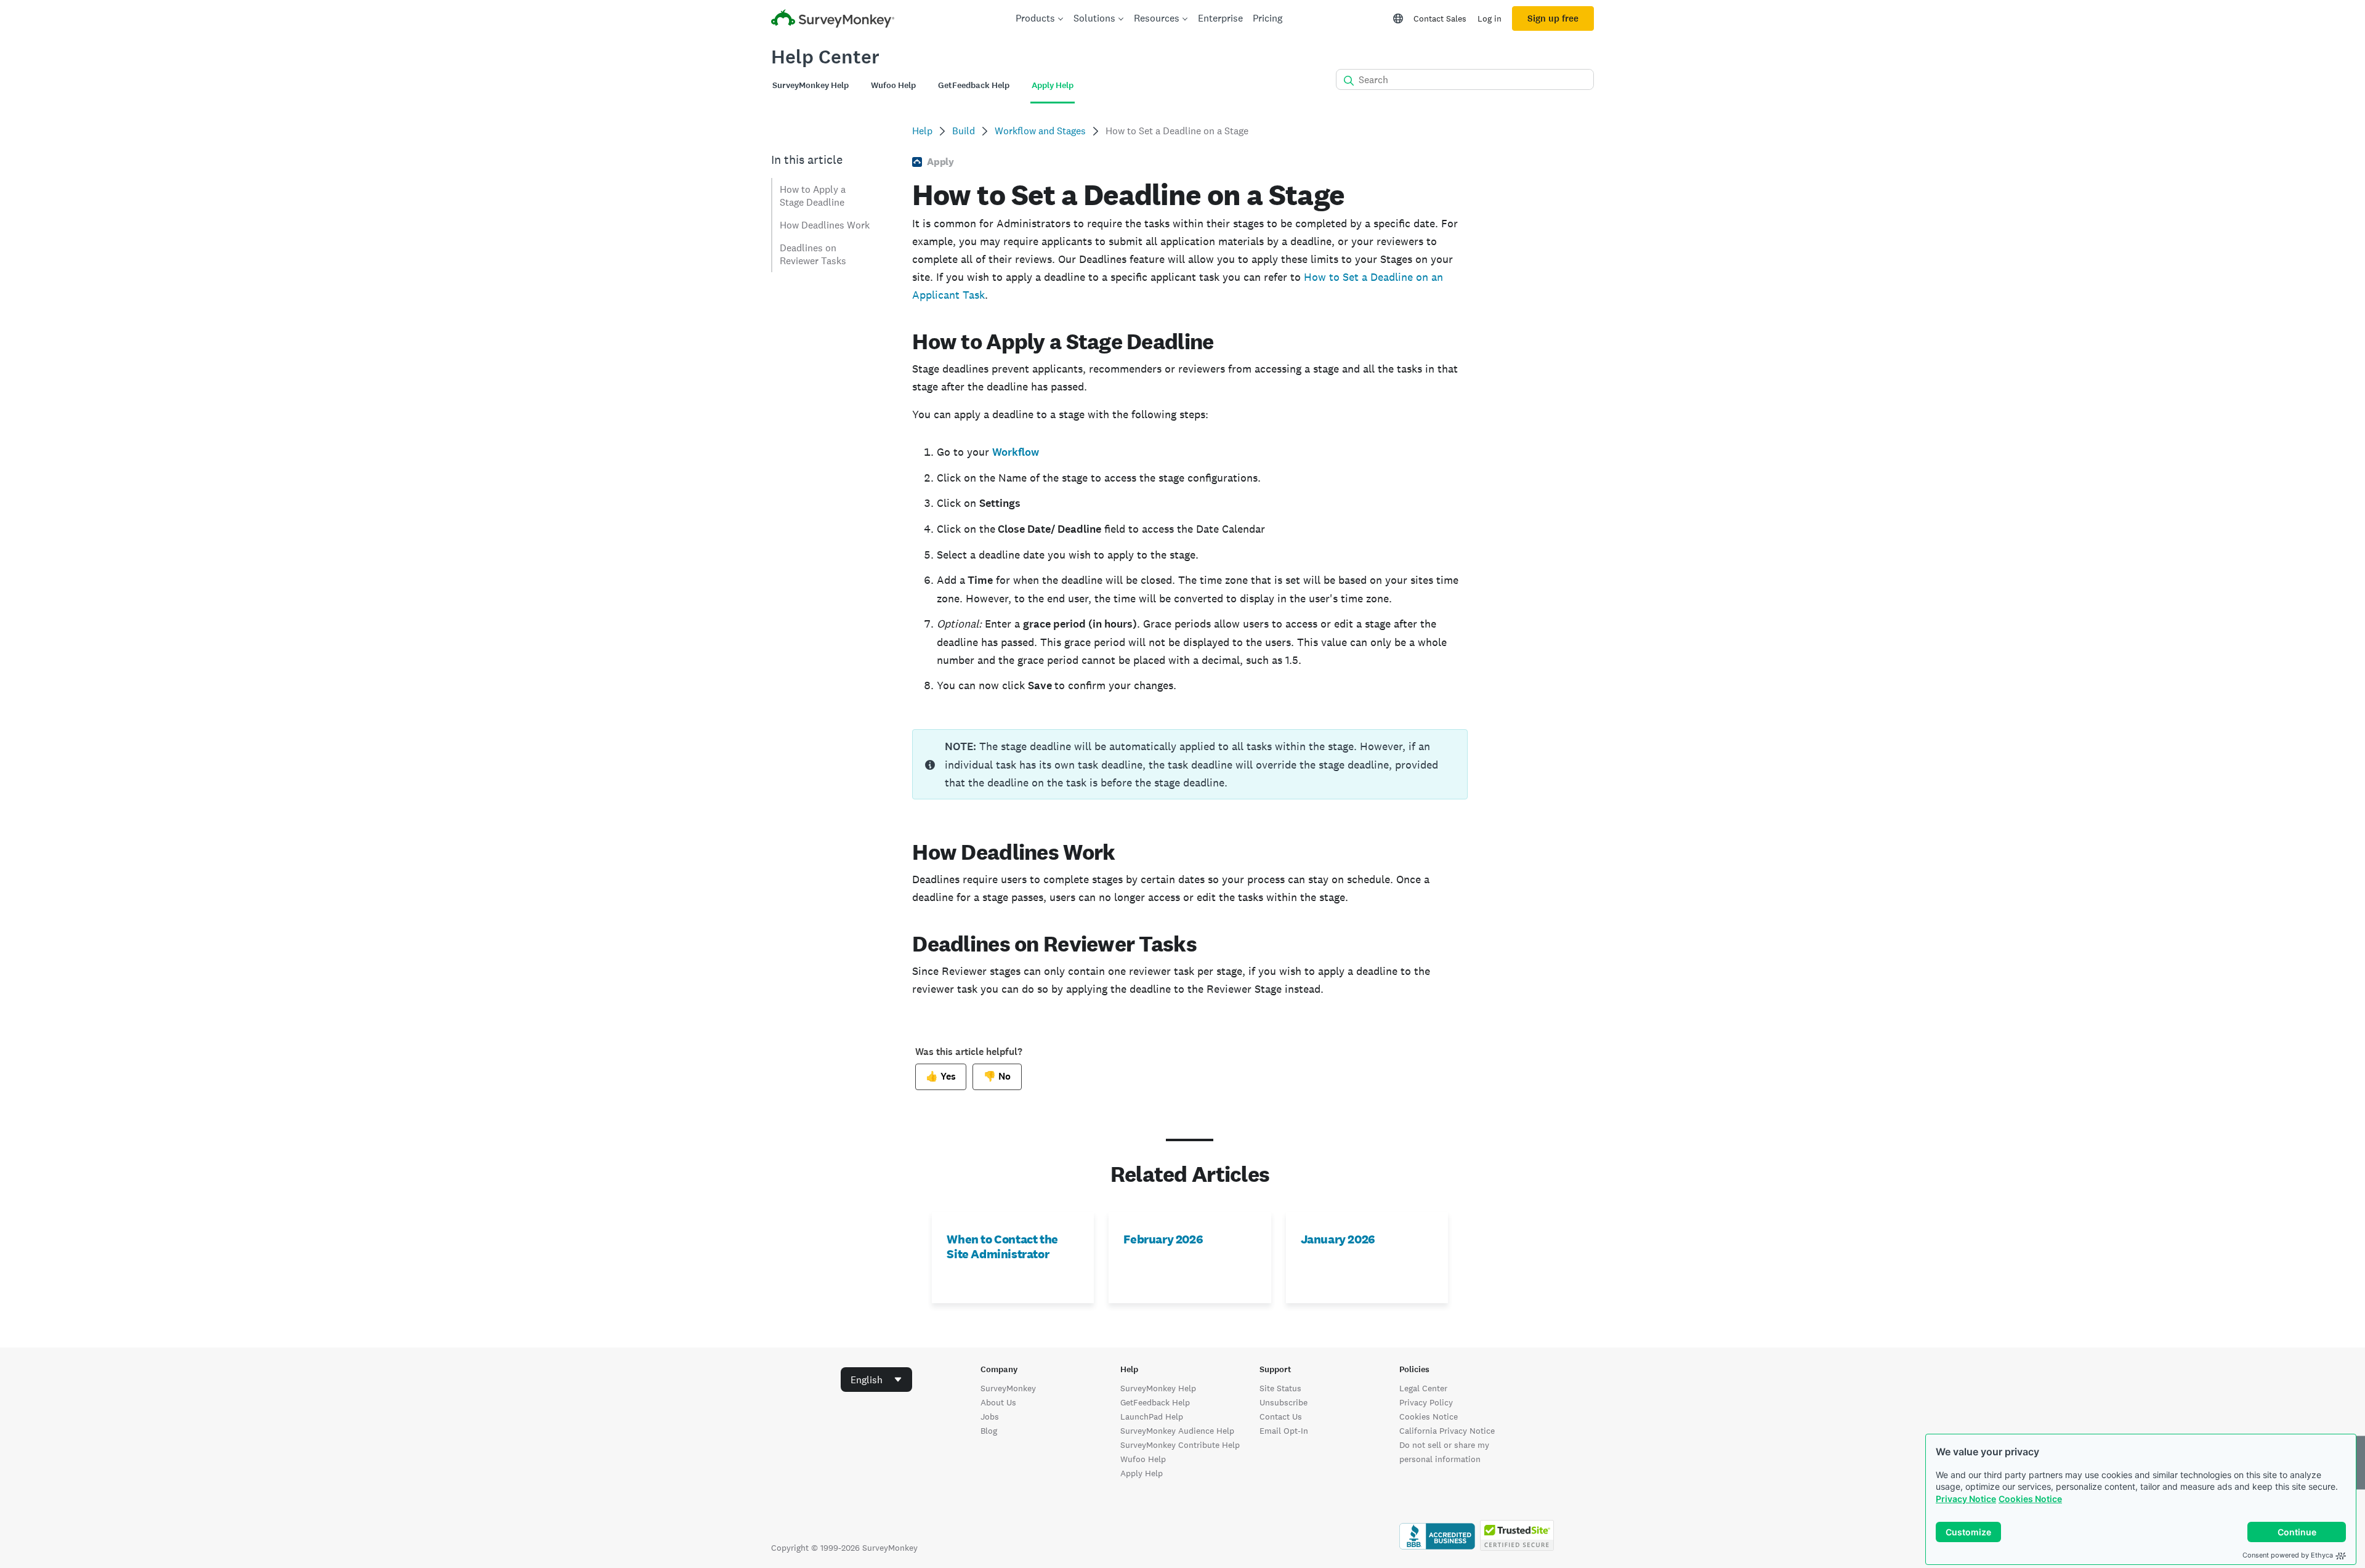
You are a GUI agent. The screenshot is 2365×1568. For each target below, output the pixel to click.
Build (964, 131)
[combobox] (876, 1380)
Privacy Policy (1426, 1402)
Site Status (1280, 1388)
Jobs (990, 1416)
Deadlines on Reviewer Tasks (813, 254)
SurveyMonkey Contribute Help (1180, 1445)
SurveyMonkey (1008, 1388)
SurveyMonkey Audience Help (1177, 1431)
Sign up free (1553, 18)
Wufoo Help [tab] (893, 85)
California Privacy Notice (1447, 1431)
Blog (989, 1431)
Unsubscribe (1284, 1402)
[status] (1190, 764)
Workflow (1016, 452)
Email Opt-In (1284, 1431)
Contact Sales (1440, 18)
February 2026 (1163, 1239)
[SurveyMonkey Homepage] (833, 20)
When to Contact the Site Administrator (1002, 1247)
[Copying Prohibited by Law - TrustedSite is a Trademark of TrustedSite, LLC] (1517, 1548)
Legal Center (1423, 1388)
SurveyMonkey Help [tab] (811, 85)
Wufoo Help (1143, 1459)
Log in (1490, 18)
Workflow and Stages (1040, 131)
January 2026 (1338, 1239)
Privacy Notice (1966, 1499)
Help (922, 131)
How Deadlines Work (825, 225)
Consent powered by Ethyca (2288, 1555)
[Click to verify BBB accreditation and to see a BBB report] (1437, 1548)
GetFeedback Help (1155, 1402)
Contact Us (1281, 1416)
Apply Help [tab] (1053, 85)
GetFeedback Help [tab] (974, 85)
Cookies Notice (2030, 1499)
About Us (998, 1402)
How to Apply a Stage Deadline (813, 196)
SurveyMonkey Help (1158, 1388)
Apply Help (1142, 1473)
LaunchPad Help (1152, 1416)
